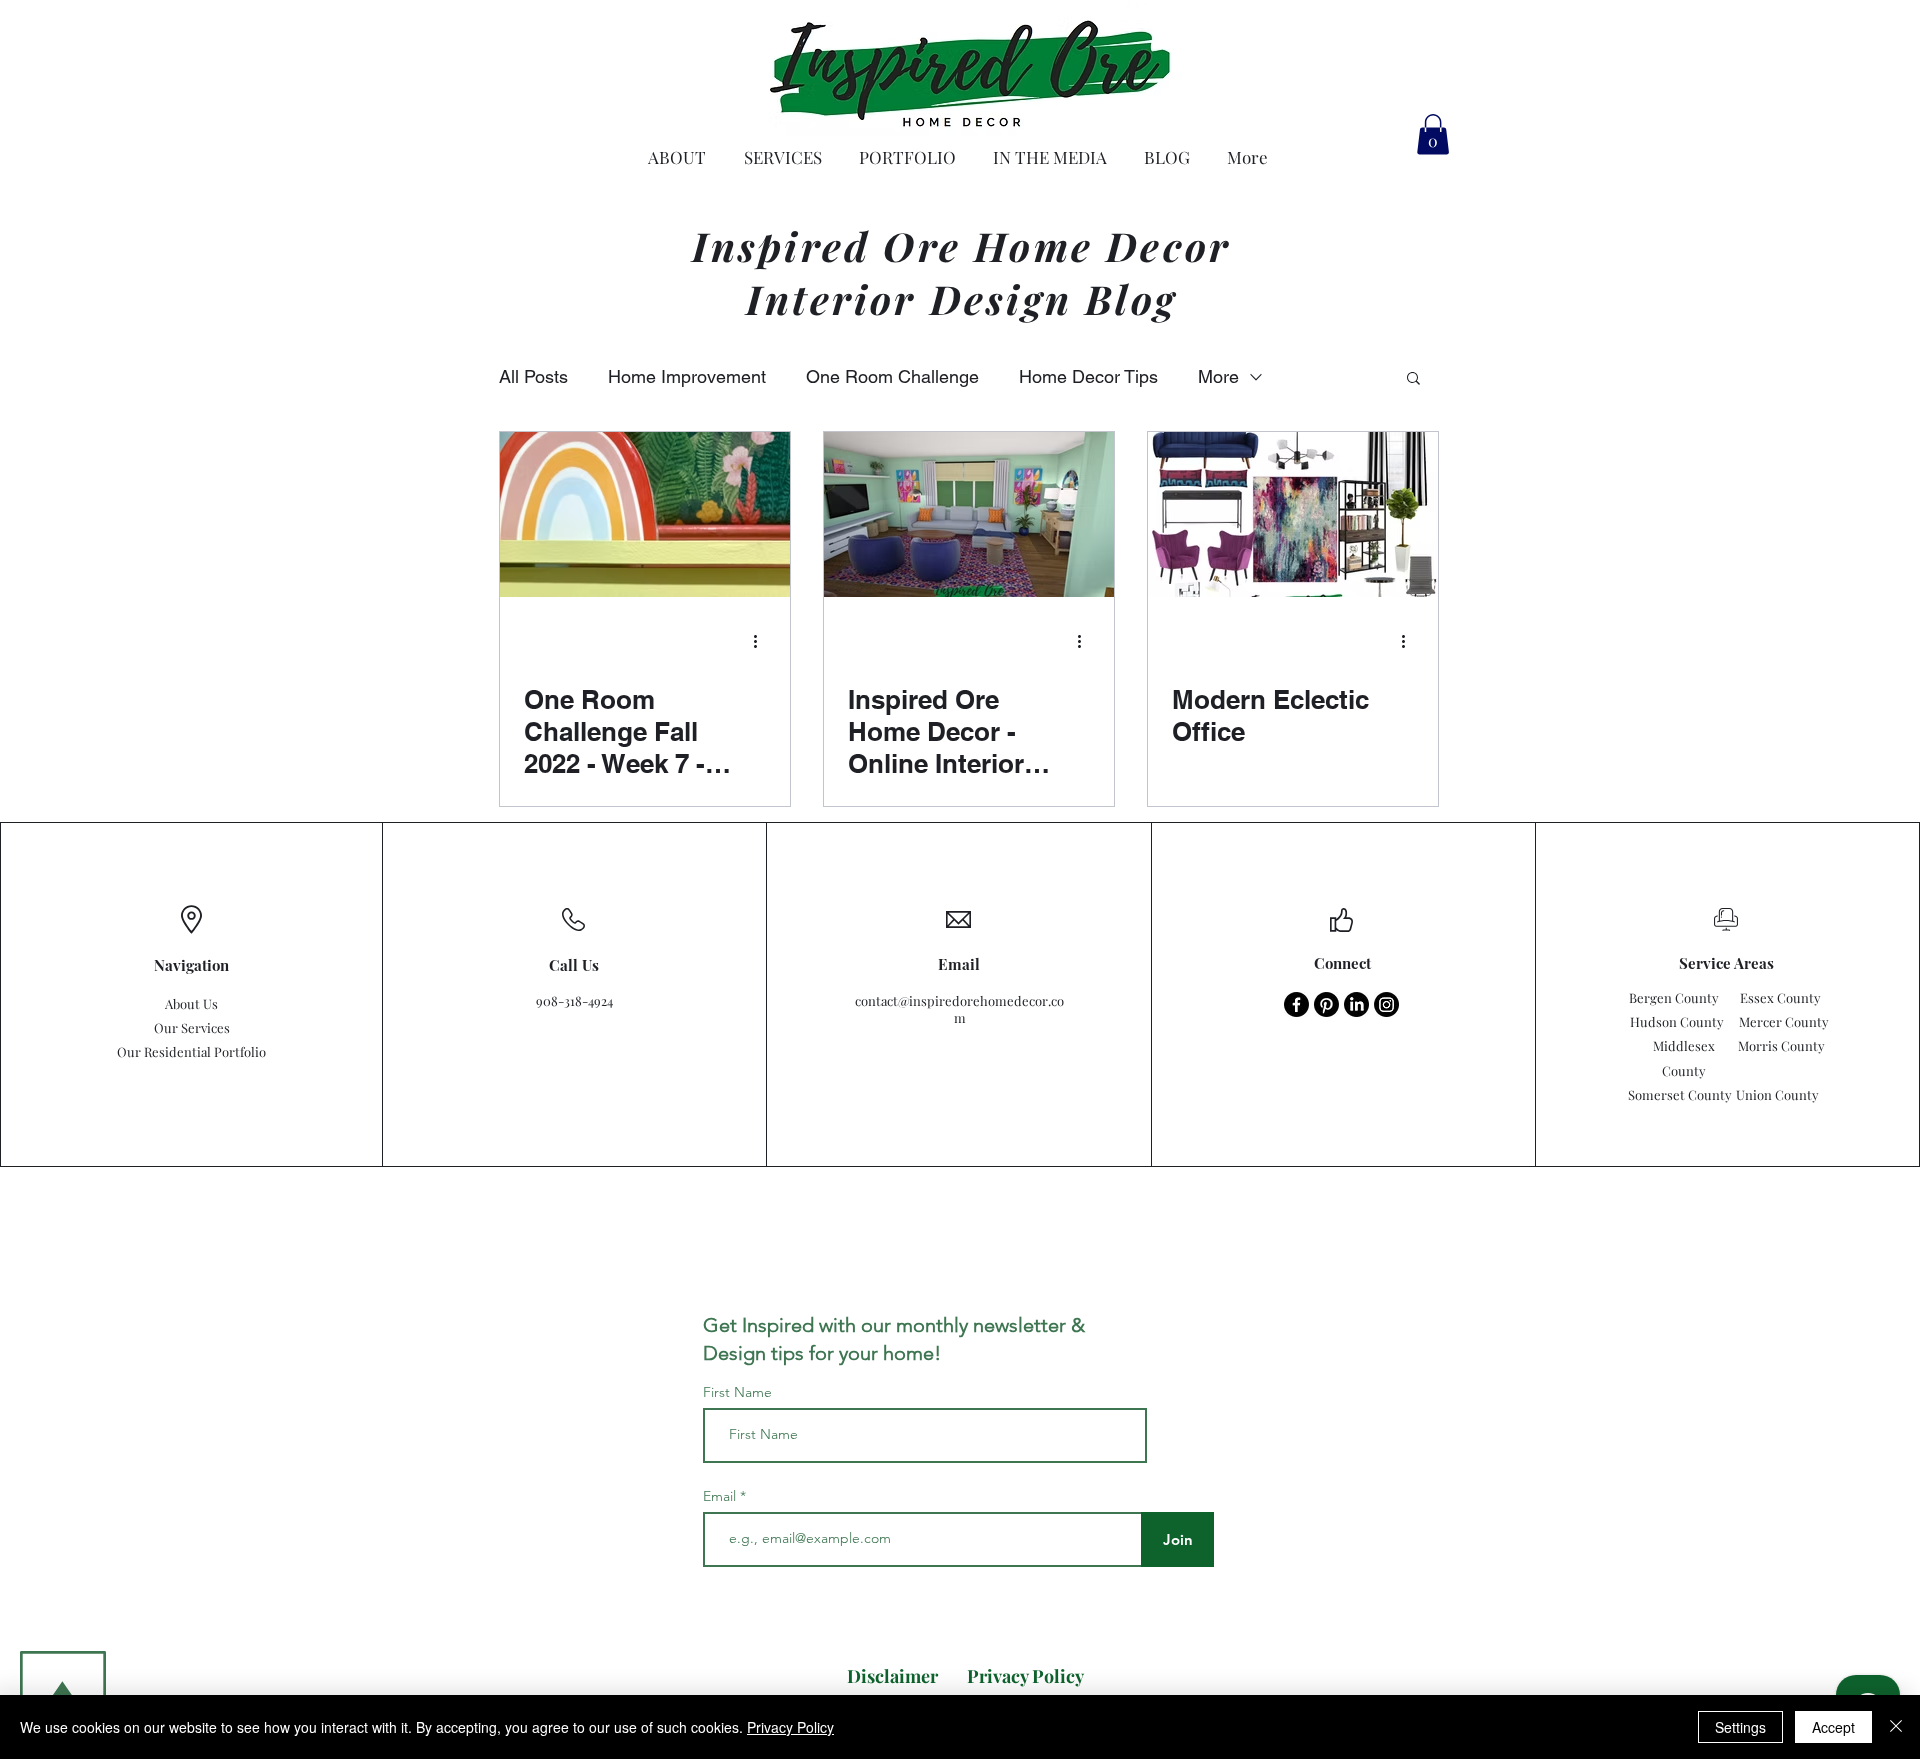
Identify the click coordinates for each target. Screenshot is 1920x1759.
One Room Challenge (892, 376)
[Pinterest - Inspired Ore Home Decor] (1326, 1004)
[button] (1433, 134)
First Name (737, 1392)
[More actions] (763, 642)
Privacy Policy (790, 1727)
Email (721, 1496)
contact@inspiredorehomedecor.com (959, 1009)
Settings (1740, 1727)
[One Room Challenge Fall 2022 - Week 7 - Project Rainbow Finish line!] (645, 514)
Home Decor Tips (1088, 376)
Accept (1833, 1727)
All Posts (533, 376)
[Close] (1896, 1727)
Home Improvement (687, 376)
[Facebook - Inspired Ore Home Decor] (1296, 1004)
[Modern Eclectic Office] (1293, 514)
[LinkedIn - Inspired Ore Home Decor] (1356, 1004)
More (1218, 376)
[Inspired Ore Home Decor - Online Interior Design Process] (969, 514)
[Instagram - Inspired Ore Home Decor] (1386, 1004)
